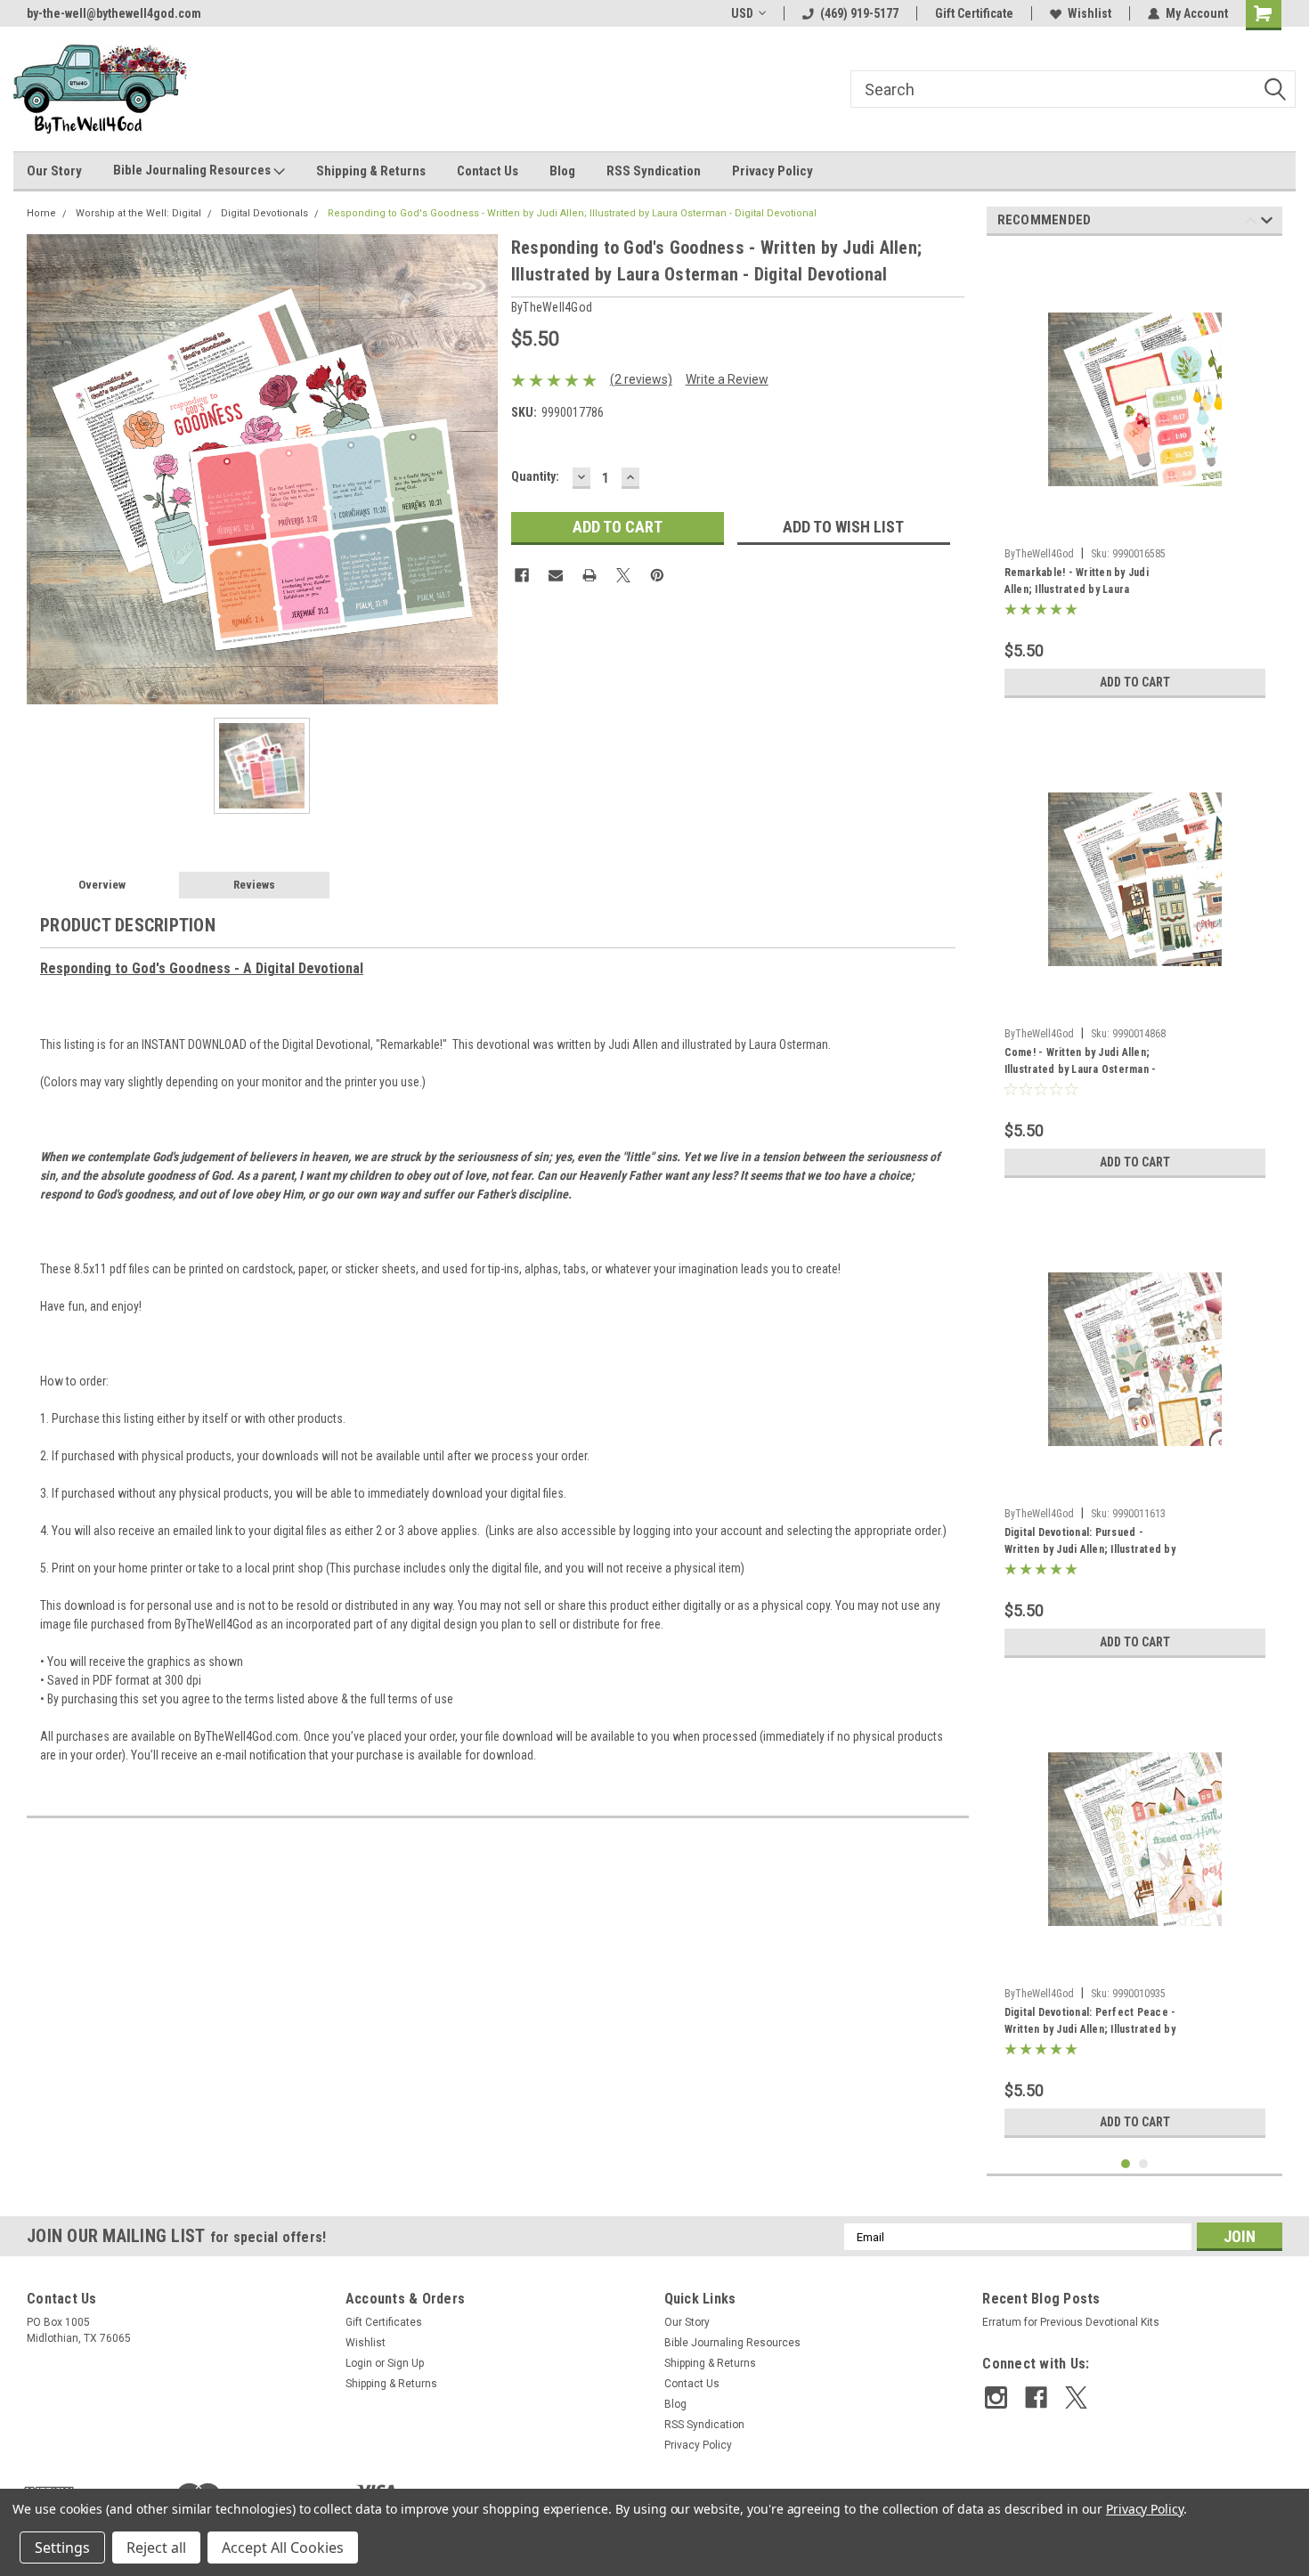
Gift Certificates (384, 2322)
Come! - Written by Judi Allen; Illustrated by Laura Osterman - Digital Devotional (1081, 1063)
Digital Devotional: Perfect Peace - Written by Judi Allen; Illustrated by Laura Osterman (1090, 2023)
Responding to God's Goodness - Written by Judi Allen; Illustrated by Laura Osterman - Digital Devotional (572, 213)
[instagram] (996, 2397)
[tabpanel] (1135, 478)
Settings (62, 2548)
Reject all (156, 2548)
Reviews (254, 885)
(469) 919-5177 (859, 13)
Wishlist (1089, 13)
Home (41, 213)
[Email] (556, 575)
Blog (562, 171)
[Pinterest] (657, 575)
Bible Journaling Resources (193, 170)
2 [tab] (1144, 2164)
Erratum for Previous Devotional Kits (1071, 2322)
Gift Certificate (974, 13)
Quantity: (535, 476)
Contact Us (488, 171)
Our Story (54, 171)
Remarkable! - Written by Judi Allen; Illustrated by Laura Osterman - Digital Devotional (1077, 583)
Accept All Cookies (283, 2548)
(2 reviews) (641, 379)
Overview (102, 885)
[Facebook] (522, 575)
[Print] (589, 575)
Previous (1251, 223)
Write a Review (727, 379)
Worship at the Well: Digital (138, 213)
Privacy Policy (772, 171)
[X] (623, 575)
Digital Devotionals (264, 213)
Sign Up (406, 2363)
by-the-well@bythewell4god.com (114, 13)
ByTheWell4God (1039, 554)
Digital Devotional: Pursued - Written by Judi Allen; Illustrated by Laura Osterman (1090, 1543)
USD (742, 13)
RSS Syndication (654, 171)
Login (359, 2363)
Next (1267, 223)
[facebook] (1036, 2397)
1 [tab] (1126, 2164)
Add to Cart (1135, 682)
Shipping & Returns (371, 171)
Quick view (1134, 526)
